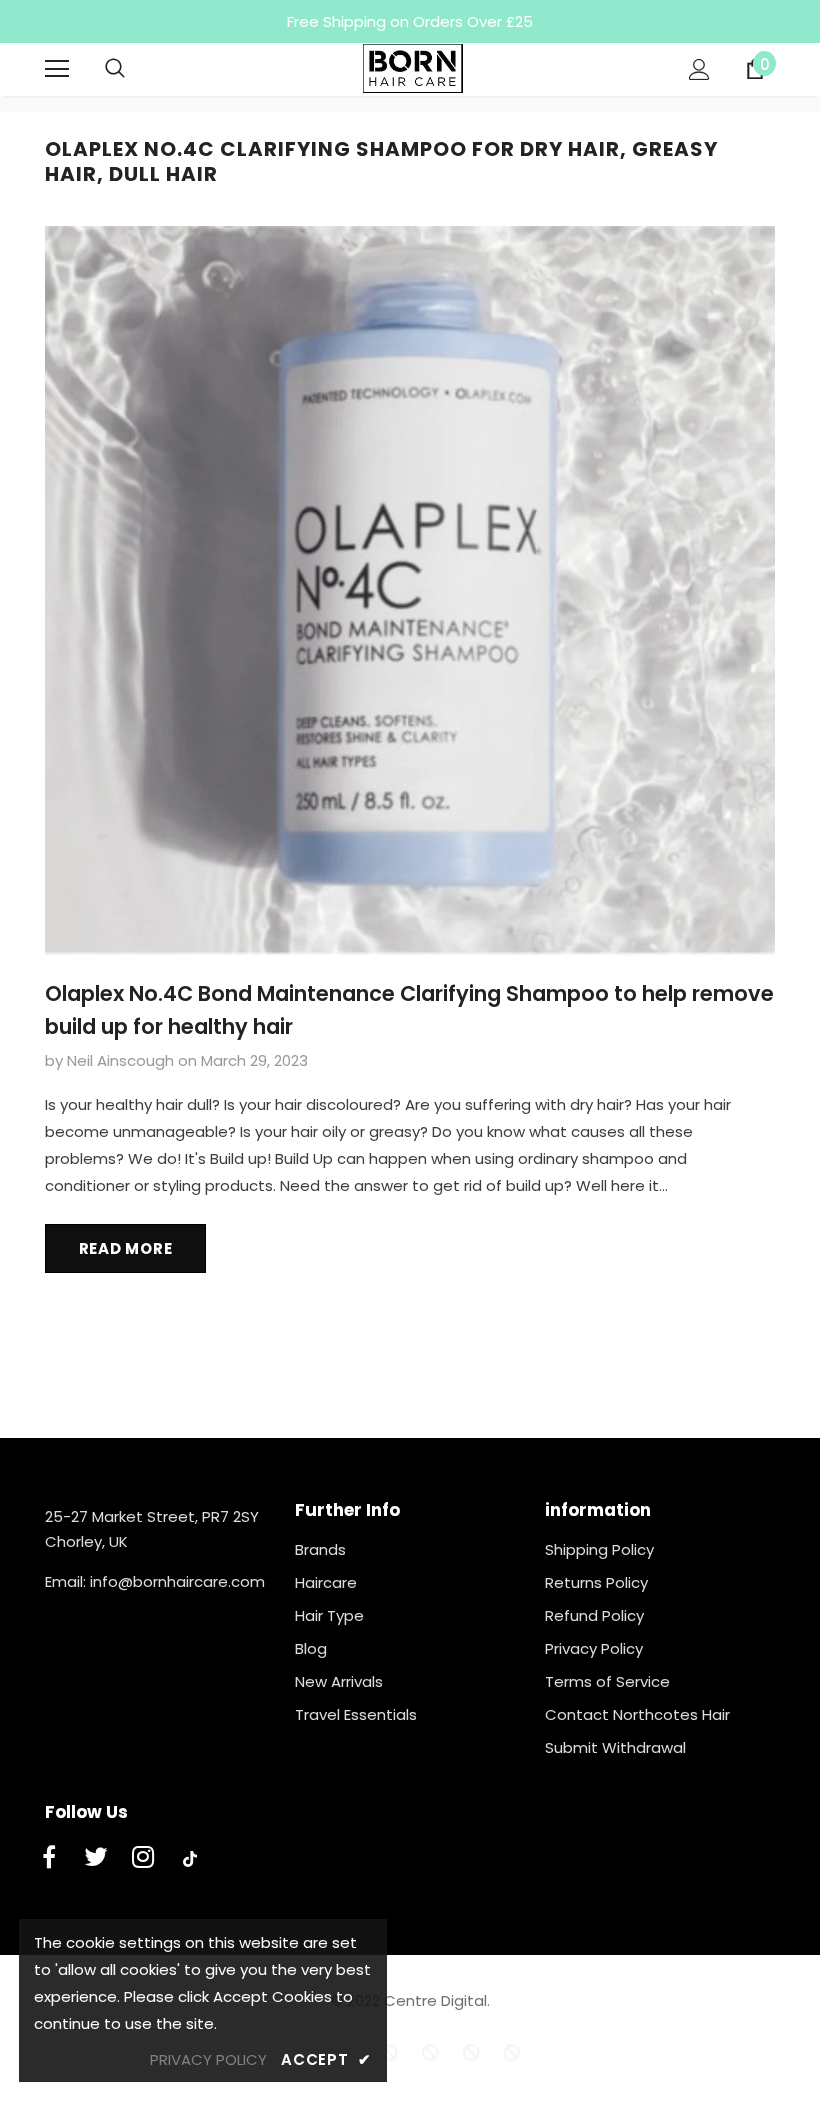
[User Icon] (699, 69)
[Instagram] (143, 1859)
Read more (126, 1248)
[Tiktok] (190, 1859)
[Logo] (413, 68)
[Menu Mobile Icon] (57, 69)
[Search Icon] (135, 69)
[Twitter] (96, 1859)
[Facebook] (49, 1859)
